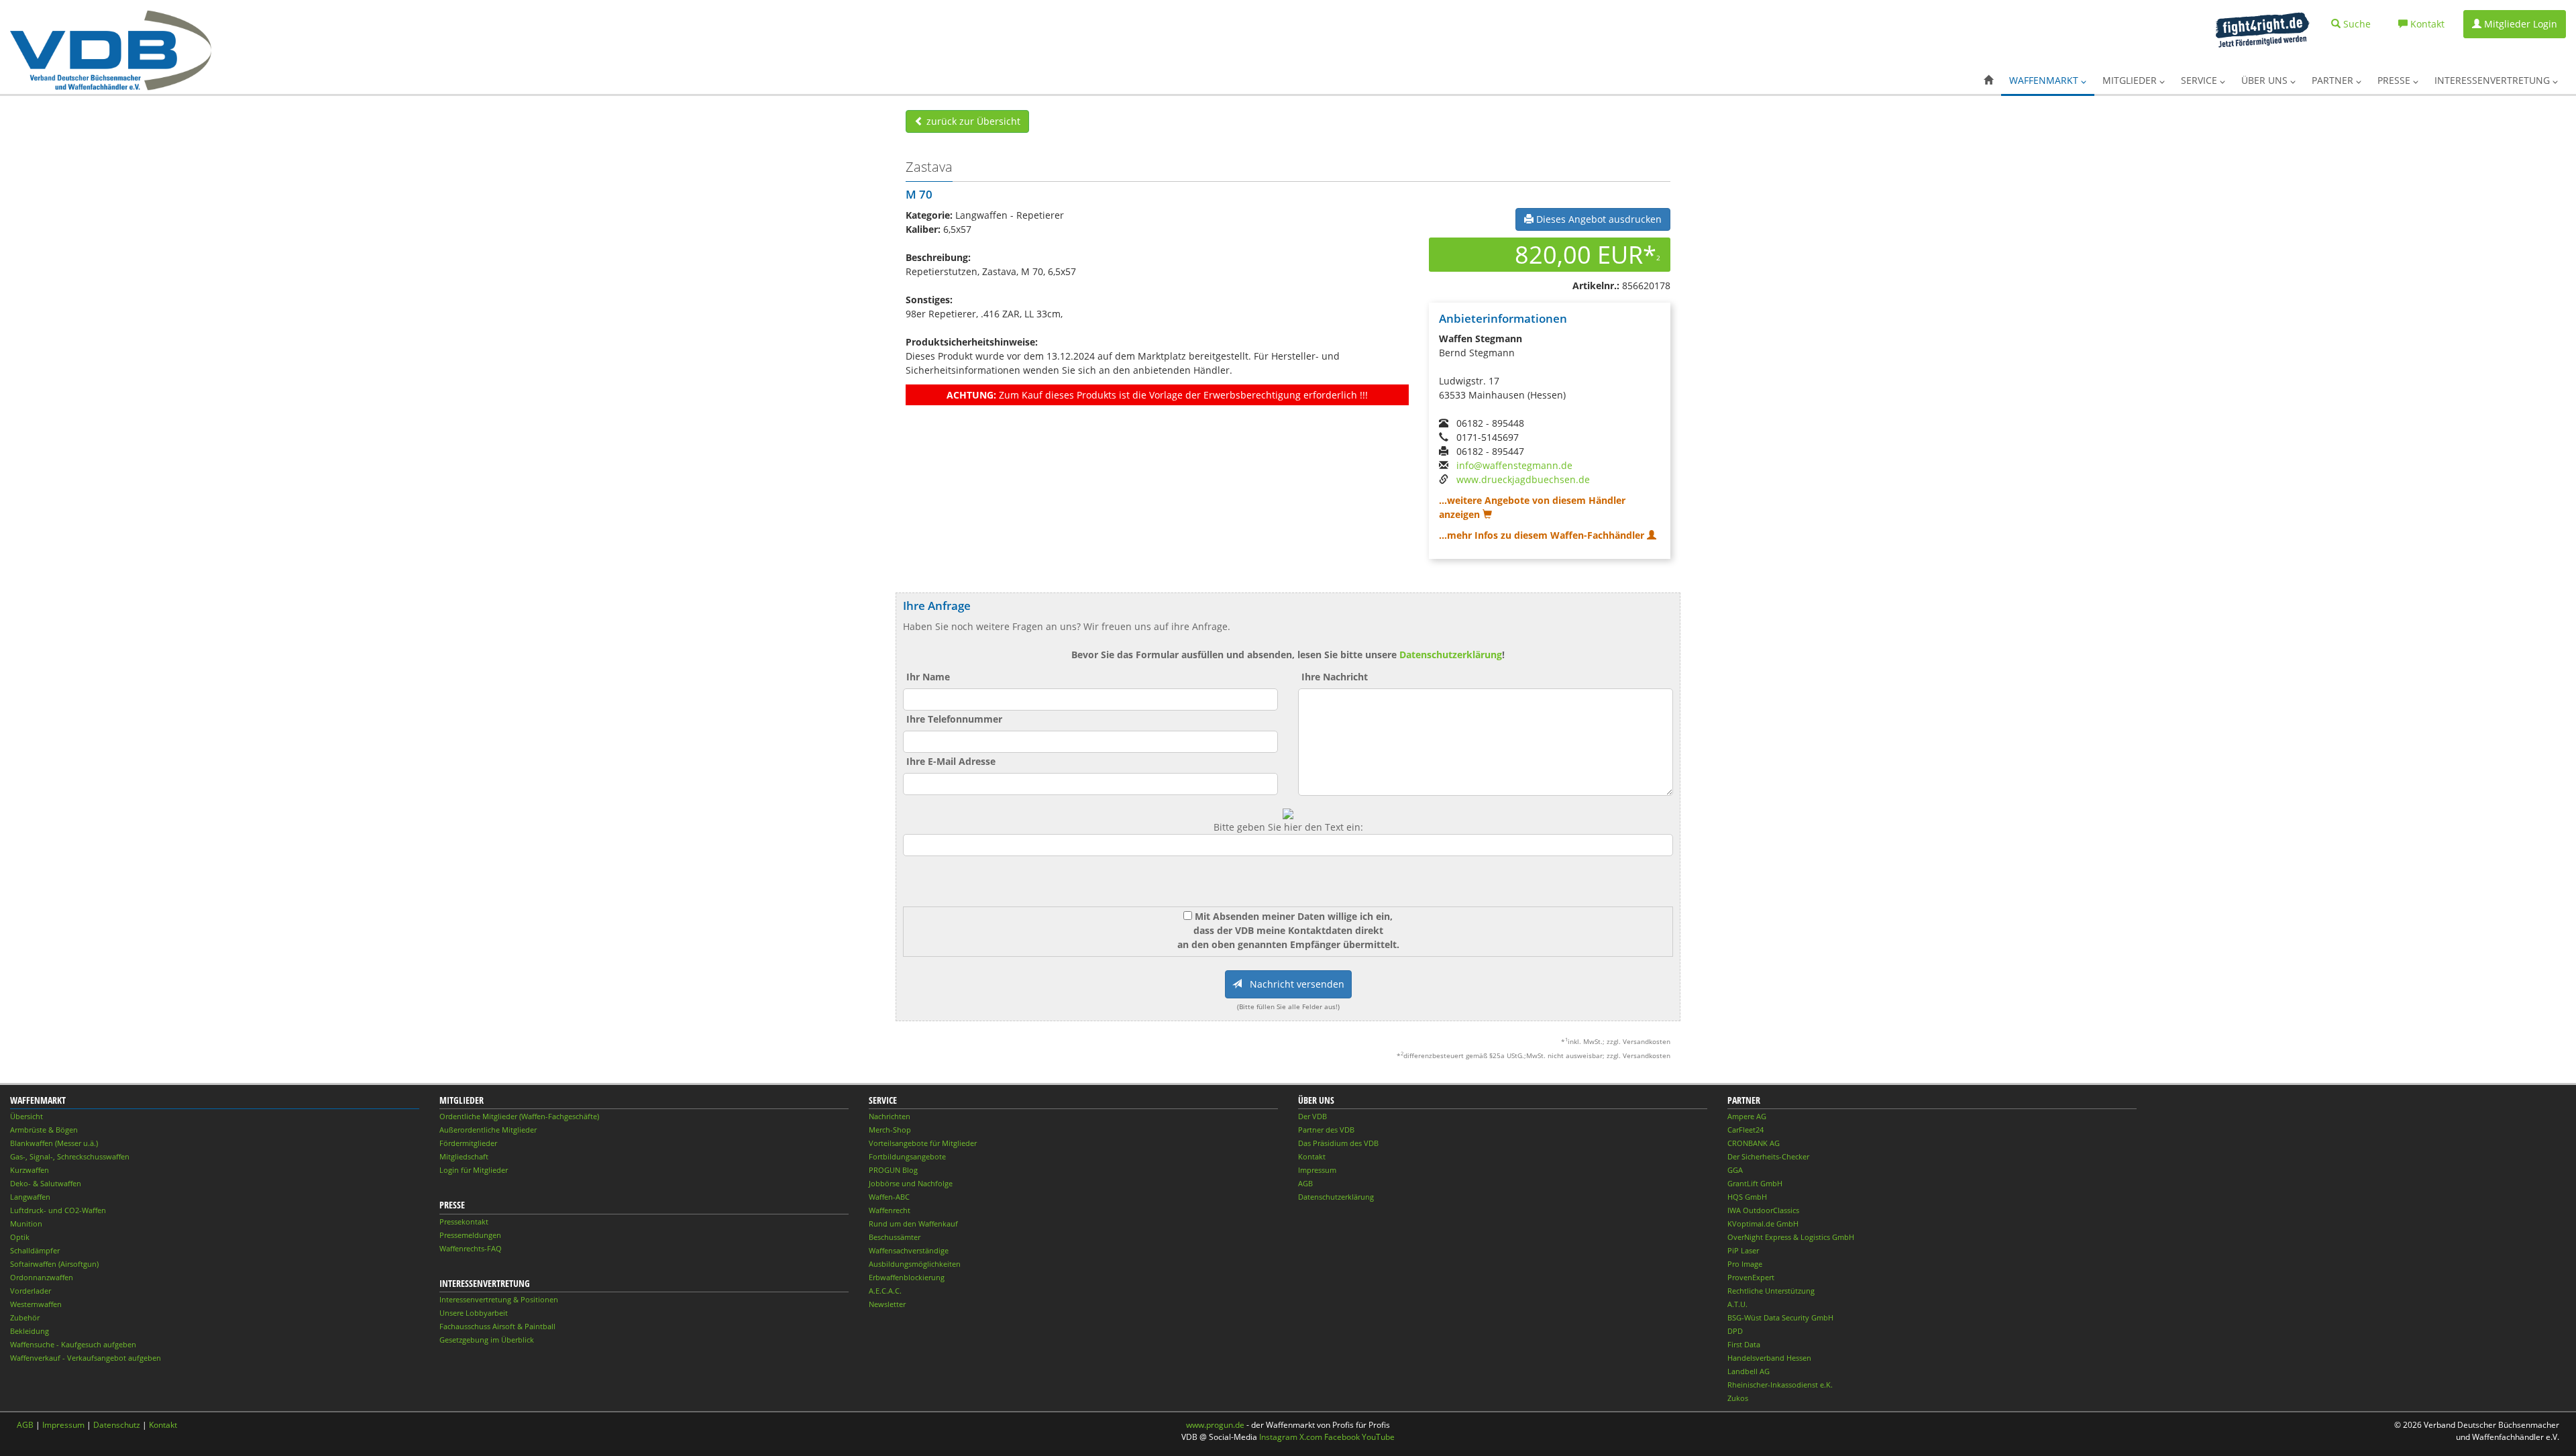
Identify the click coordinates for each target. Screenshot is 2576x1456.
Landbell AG (1749, 1371)
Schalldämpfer (35, 1250)
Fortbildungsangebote (907, 1156)
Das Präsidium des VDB (1338, 1143)
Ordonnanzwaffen (42, 1277)
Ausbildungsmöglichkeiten (915, 1264)
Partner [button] (2334, 80)
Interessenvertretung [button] (2493, 80)
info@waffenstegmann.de (1514, 465)
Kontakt (1312, 1156)
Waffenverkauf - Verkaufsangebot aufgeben (86, 1358)
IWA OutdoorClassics (1763, 1210)
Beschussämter (895, 1237)
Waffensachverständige (909, 1250)
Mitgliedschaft (464, 1156)
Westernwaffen (36, 1304)
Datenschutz (117, 1425)
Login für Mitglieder (474, 1170)
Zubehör (25, 1317)
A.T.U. (1737, 1304)
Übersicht (26, 1116)
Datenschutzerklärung (1451, 655)
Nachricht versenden (1293, 984)
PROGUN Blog (893, 1170)
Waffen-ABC (889, 1197)
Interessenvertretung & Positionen (499, 1299)
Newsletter (887, 1304)
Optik (20, 1237)
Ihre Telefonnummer (954, 719)
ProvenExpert (1751, 1277)
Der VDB (1312, 1116)
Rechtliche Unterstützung (1771, 1291)
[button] (1988, 81)
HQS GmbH (1747, 1197)
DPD (1735, 1331)
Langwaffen (30, 1197)
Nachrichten (890, 1116)
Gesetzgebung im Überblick (487, 1340)
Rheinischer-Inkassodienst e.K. (1780, 1385)
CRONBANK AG (1754, 1143)
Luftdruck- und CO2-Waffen (58, 1210)
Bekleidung (30, 1331)
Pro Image (1745, 1264)
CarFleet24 (1746, 1130)
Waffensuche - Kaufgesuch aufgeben (73, 1344)
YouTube (1378, 1437)
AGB (1305, 1183)
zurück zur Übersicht (972, 121)
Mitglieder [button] (2131, 80)
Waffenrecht (890, 1210)
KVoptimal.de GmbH (1763, 1224)
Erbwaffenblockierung (907, 1277)
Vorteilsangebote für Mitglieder (923, 1143)
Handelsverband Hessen (1769, 1358)
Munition (26, 1224)
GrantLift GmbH (1755, 1183)
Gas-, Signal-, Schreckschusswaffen (70, 1156)
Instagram (1278, 1437)
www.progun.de (1215, 1425)
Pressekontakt (464, 1221)
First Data (1744, 1344)
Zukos (1738, 1398)
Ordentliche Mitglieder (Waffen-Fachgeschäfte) (519, 1116)
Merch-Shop (890, 1130)
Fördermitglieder (468, 1143)
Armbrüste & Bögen (44, 1130)
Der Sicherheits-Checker (1768, 1156)
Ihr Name (928, 677)
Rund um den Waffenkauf (913, 1224)
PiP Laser (1743, 1250)
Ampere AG (1747, 1116)
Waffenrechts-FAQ (471, 1248)
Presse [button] (2395, 80)
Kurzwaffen (30, 1170)
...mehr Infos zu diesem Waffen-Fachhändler (1543, 535)
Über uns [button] (2266, 80)
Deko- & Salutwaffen (46, 1183)
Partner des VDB (1326, 1130)
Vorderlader (31, 1291)
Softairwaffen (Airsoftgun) (54, 1264)
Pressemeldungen (470, 1235)
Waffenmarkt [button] (2045, 80)
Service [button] (2200, 80)
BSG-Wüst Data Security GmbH (1780, 1317)
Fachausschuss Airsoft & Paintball (497, 1326)
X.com (1311, 1437)
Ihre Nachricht (1335, 677)
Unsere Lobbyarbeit (474, 1313)
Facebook (1342, 1437)
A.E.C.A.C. (885, 1291)
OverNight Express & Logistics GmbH (1791, 1237)
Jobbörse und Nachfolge (911, 1183)
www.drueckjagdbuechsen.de (1523, 479)
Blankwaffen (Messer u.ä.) (54, 1143)
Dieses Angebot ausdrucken (1598, 219)
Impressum (1317, 1170)
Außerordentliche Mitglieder (488, 1130)
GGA (1735, 1170)
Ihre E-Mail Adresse (951, 761)
